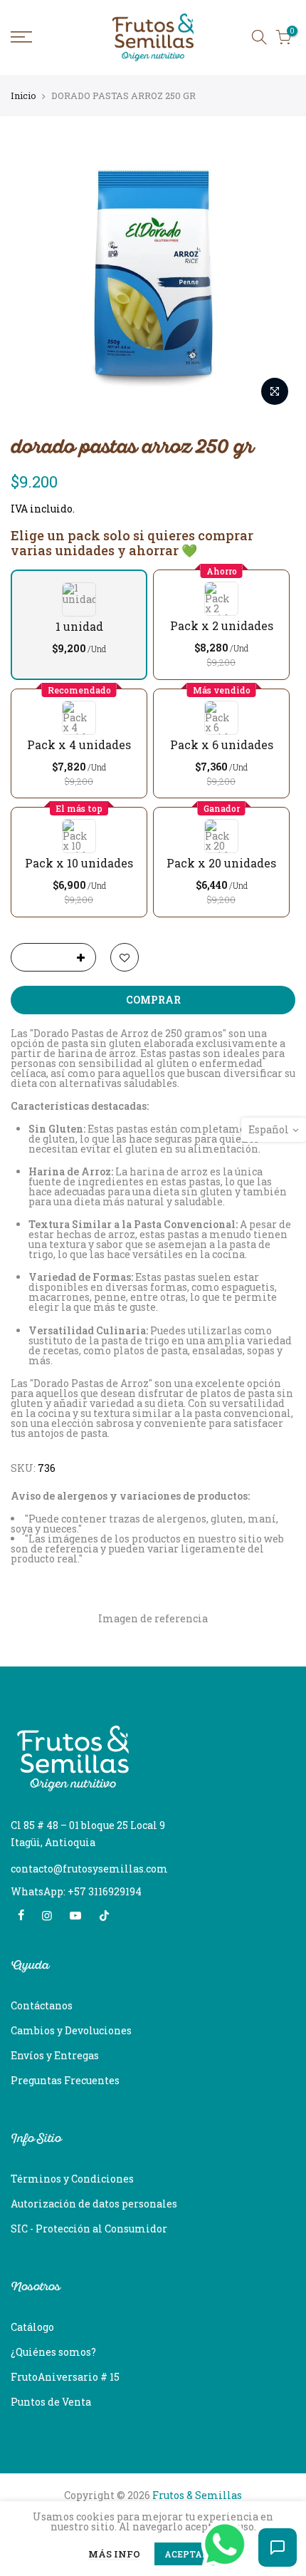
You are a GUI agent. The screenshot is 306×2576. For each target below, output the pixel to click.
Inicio (23, 96)
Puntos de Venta (51, 2402)
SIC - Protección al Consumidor (89, 2229)
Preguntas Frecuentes (65, 2080)
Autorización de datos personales (94, 2204)
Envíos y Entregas (55, 2055)
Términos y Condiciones (72, 2179)
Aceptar (186, 2554)
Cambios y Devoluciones (71, 2030)
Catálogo (32, 2327)
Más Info (114, 2555)
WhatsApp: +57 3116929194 (76, 1891)
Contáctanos (42, 2005)
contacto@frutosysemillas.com (89, 1869)
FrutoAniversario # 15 (65, 2377)
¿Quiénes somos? (53, 2352)
